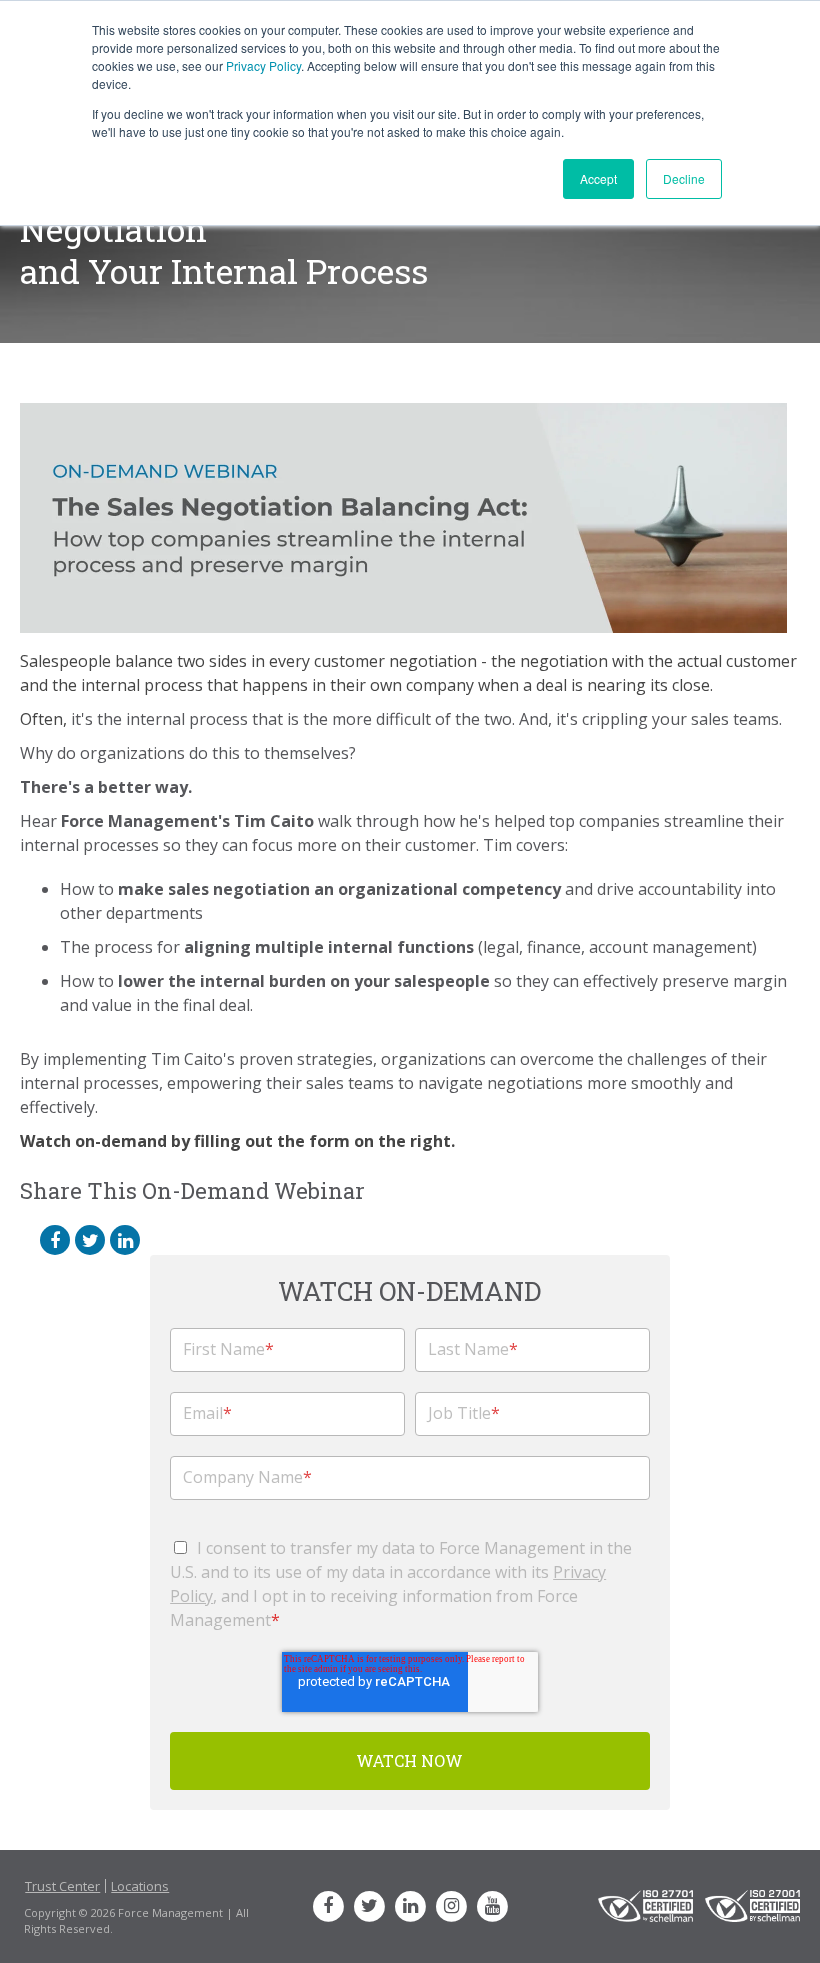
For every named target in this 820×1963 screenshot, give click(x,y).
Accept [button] (598, 178)
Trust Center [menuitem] (62, 1886)
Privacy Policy (263, 65)
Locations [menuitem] (140, 1886)
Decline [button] (684, 178)
